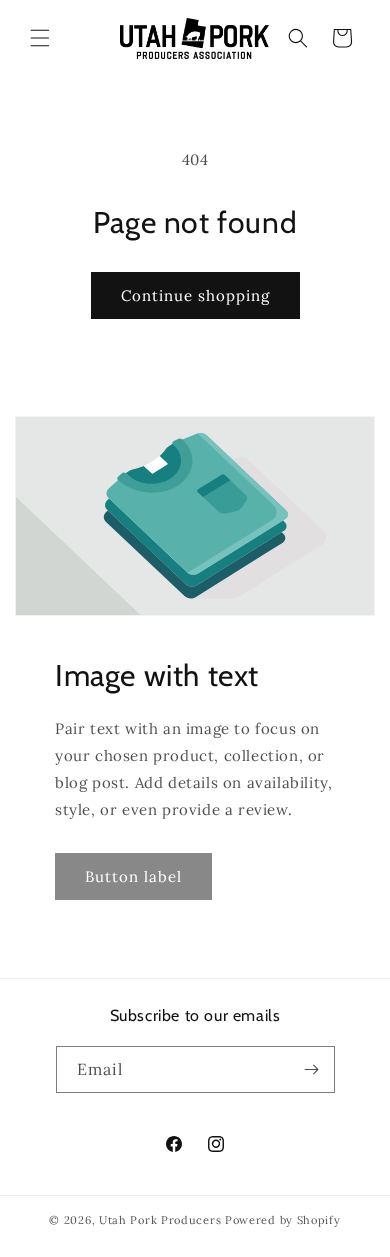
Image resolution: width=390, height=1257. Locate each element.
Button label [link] (133, 876)
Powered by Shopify (283, 1220)
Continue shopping (195, 295)
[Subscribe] (312, 1069)
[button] (40, 38)
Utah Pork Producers (160, 1220)
